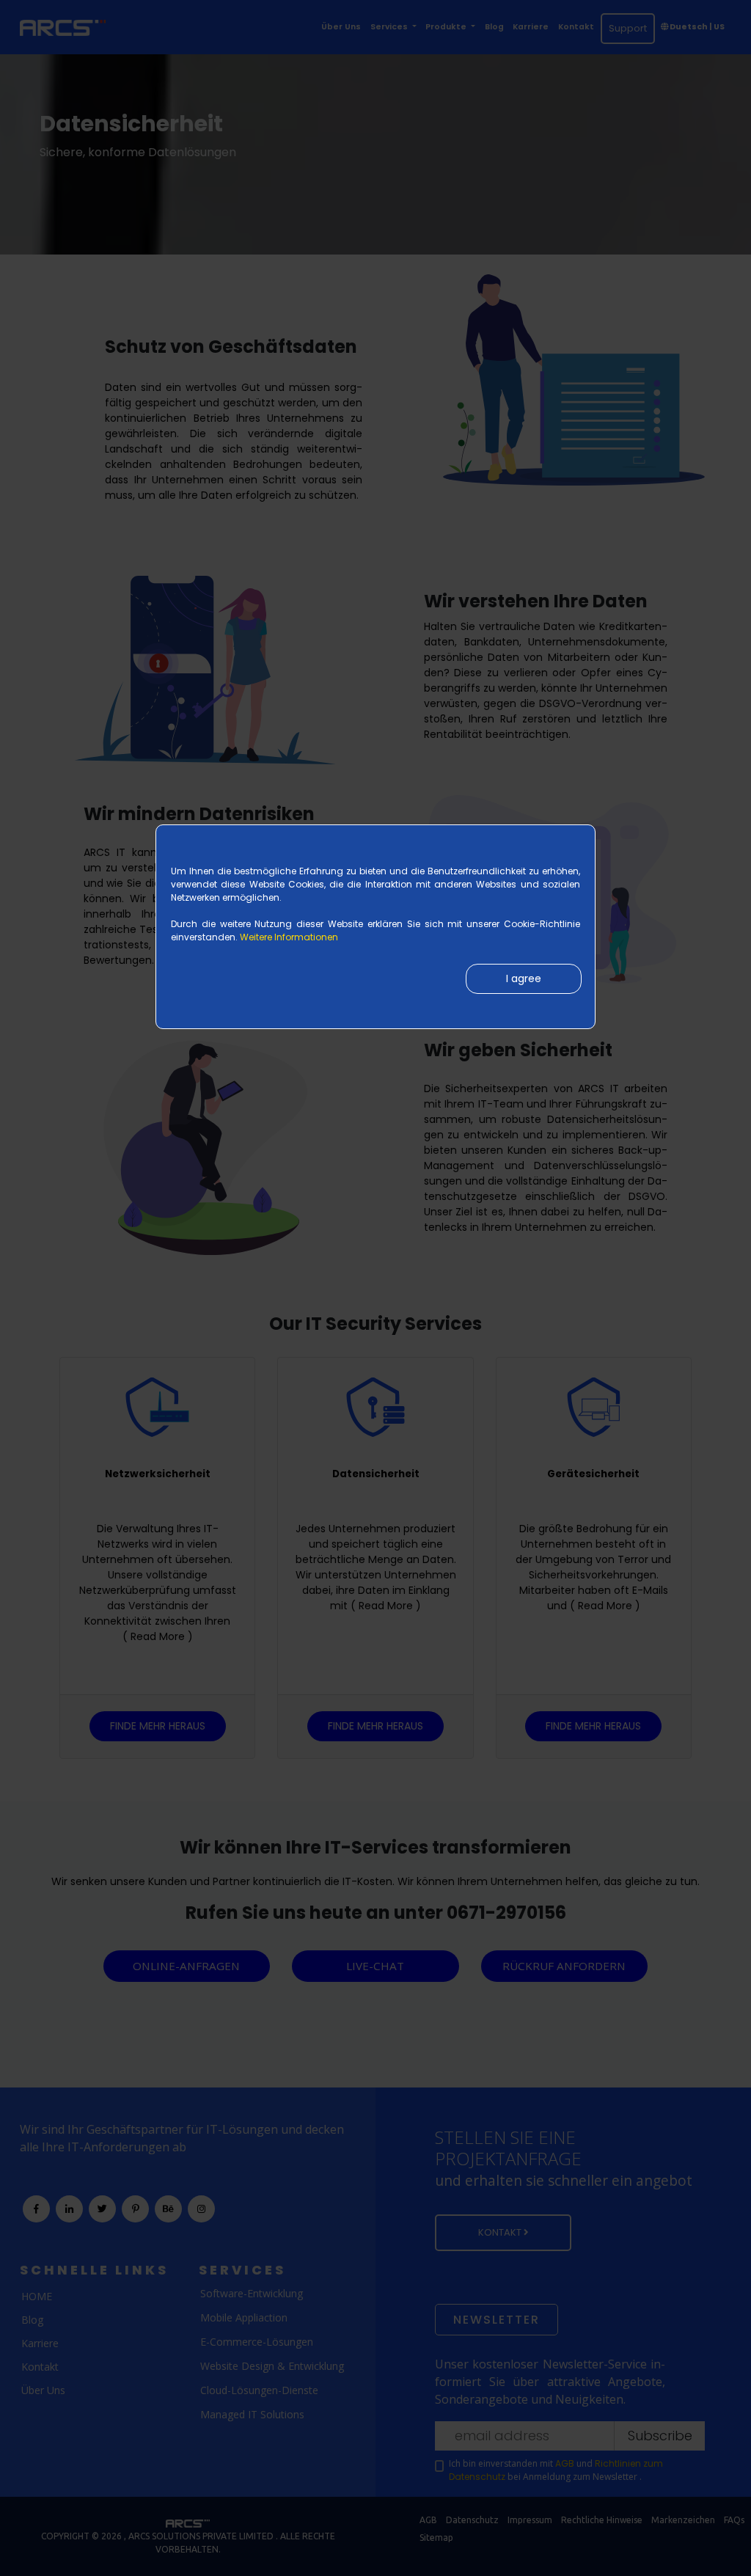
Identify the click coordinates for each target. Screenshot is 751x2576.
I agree (524, 978)
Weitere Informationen (289, 937)
